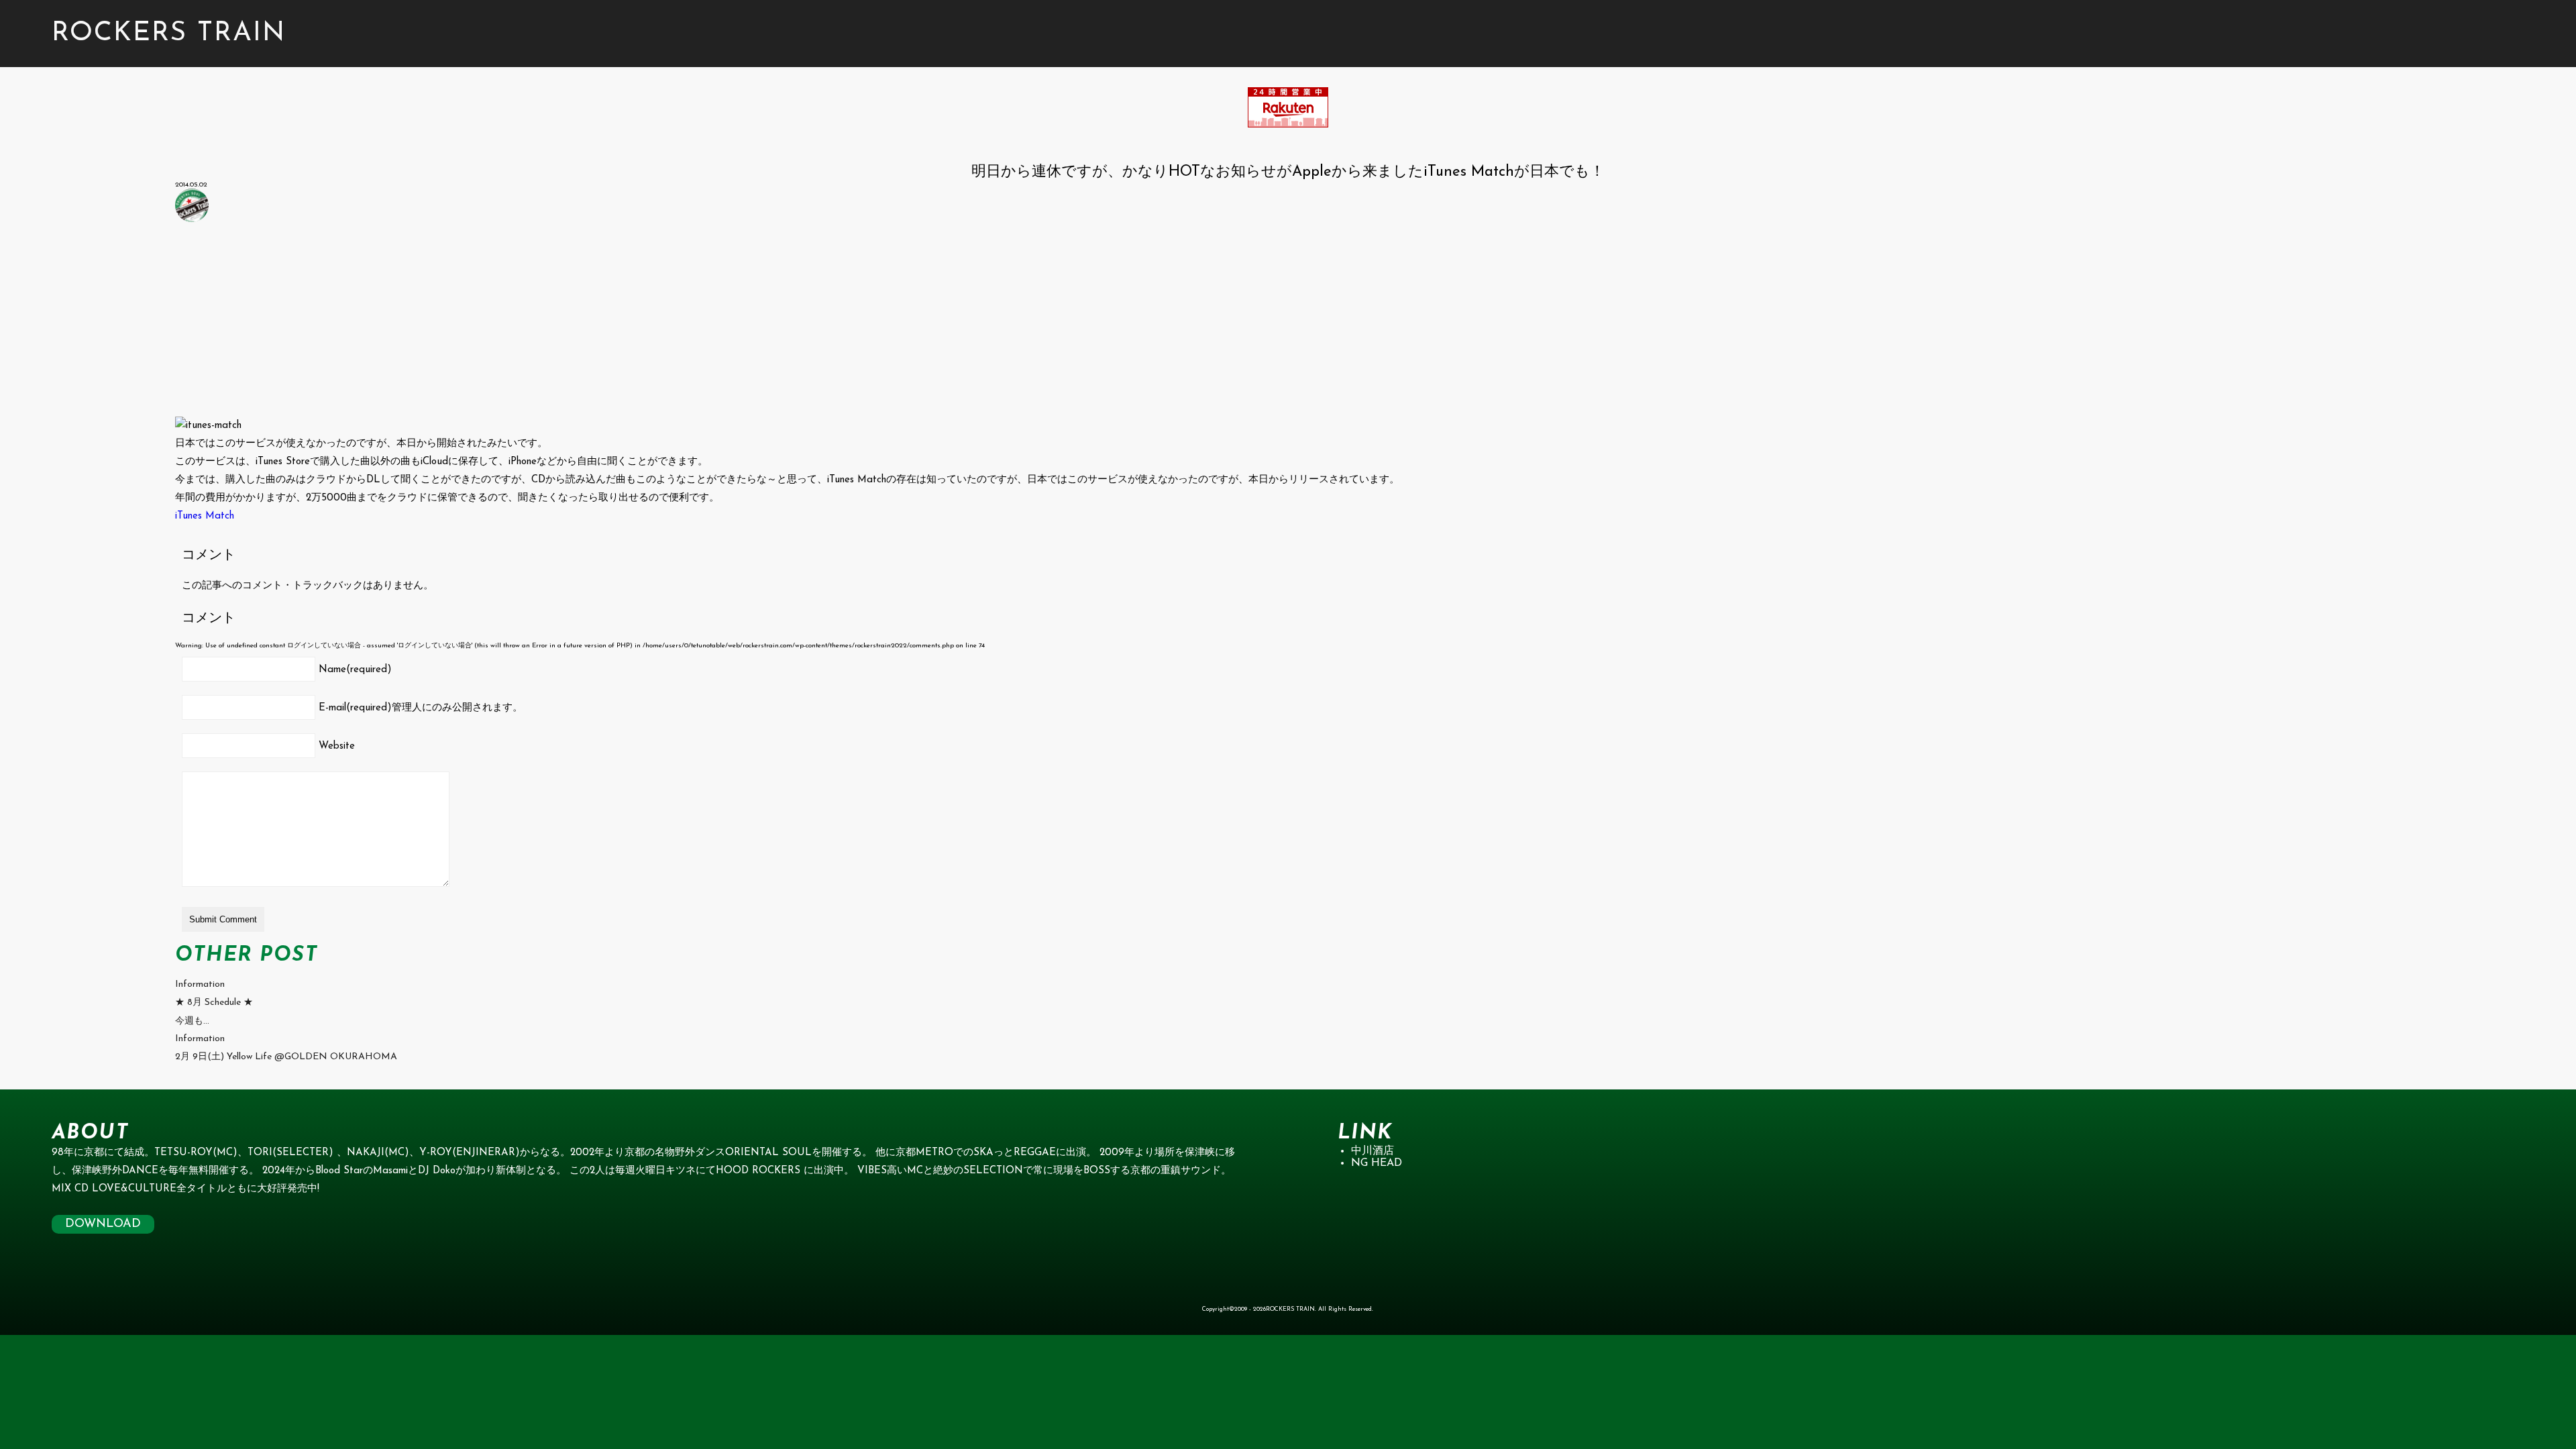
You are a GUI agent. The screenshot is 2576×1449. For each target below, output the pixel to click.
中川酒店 (1373, 1151)
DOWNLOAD (103, 1224)
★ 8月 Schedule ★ (214, 1003)
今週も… (192, 1021)
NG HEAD (1377, 1163)
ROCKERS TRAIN (169, 34)
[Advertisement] (578, 323)
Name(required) (355, 670)
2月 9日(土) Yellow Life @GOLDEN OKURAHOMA (286, 1057)
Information (200, 984)
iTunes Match (205, 516)
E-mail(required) (421, 708)
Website (337, 746)
